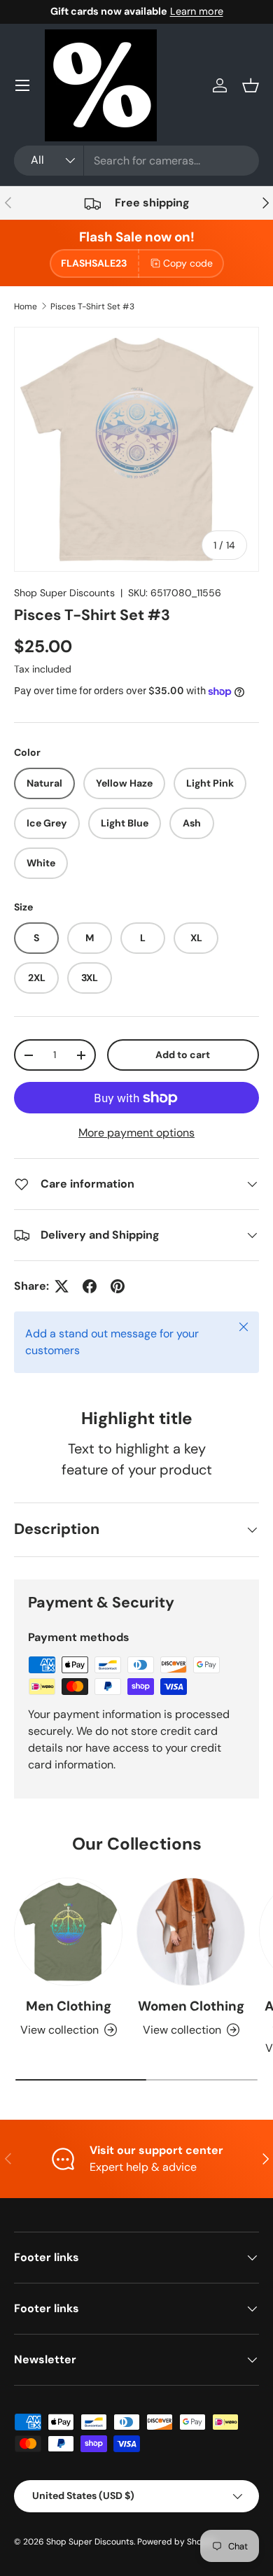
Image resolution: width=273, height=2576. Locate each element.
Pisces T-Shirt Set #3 (92, 307)
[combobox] (136, 161)
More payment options (136, 1133)
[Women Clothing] (191, 1932)
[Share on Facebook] (90, 1286)
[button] (251, 85)
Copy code (188, 263)
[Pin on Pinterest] (118, 1286)
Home (26, 307)
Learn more (197, 11)
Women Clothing (191, 2006)
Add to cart (183, 1055)
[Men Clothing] (68, 1932)
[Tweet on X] (62, 1286)
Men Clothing (69, 2006)
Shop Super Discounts (64, 593)
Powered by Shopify (177, 2542)
